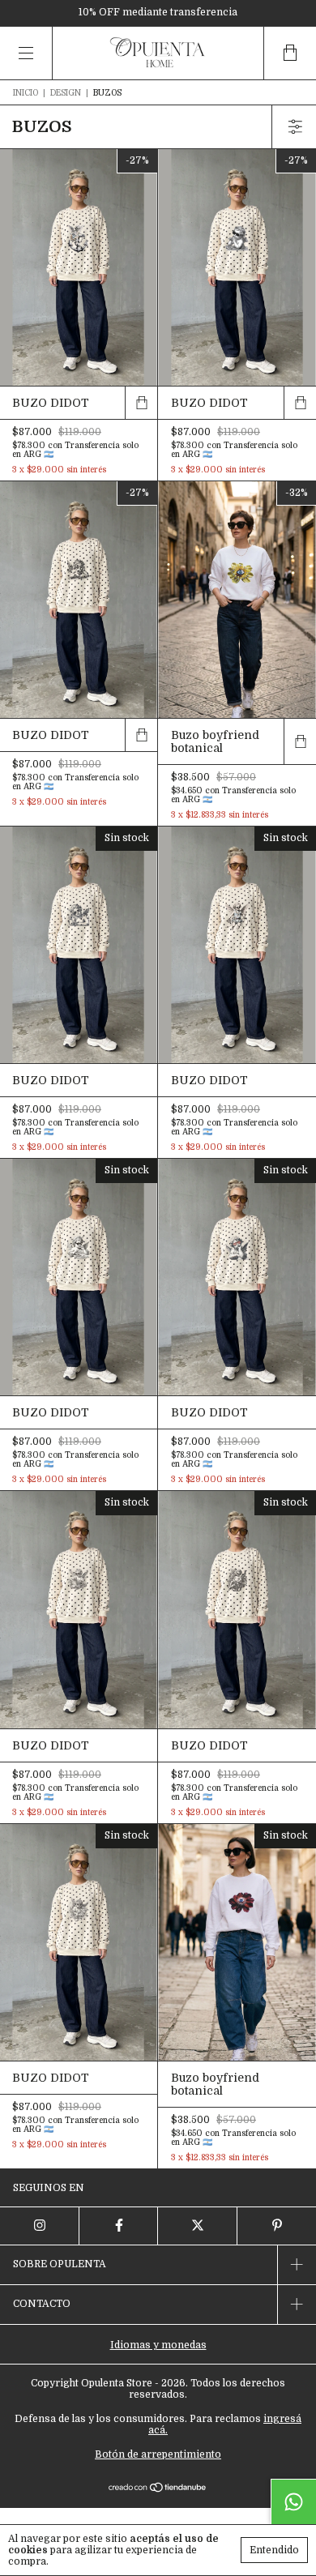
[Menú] (26, 53)
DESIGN (66, 93)
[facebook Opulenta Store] (119, 2226)
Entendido (274, 2550)
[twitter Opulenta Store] (198, 2226)
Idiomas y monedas (158, 2345)
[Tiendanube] (158, 2489)
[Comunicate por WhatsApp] (293, 2501)
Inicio (26, 93)
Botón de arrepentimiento (158, 2454)
